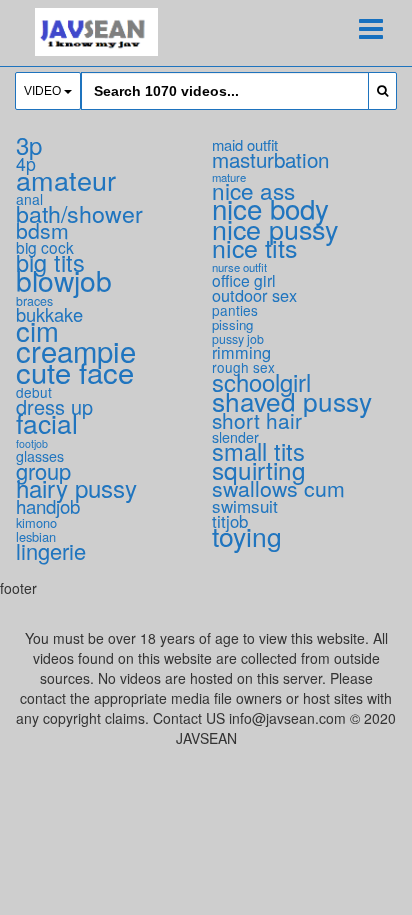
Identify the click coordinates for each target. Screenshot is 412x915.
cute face (75, 371)
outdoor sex (254, 295)
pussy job (238, 339)
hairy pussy (76, 487)
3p (29, 144)
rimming (241, 352)
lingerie (51, 550)
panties (235, 310)
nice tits (254, 247)
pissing (232, 324)
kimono (36, 522)
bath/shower (79, 213)
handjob (48, 506)
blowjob (64, 280)
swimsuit (245, 505)
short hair (257, 420)
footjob (32, 443)
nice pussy (275, 228)
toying (247, 536)
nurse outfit (239, 267)
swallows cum (278, 487)
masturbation (270, 159)
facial (47, 423)
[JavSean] (96, 32)
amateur (66, 179)
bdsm (42, 230)
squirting (259, 469)
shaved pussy (292, 400)
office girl (244, 280)
